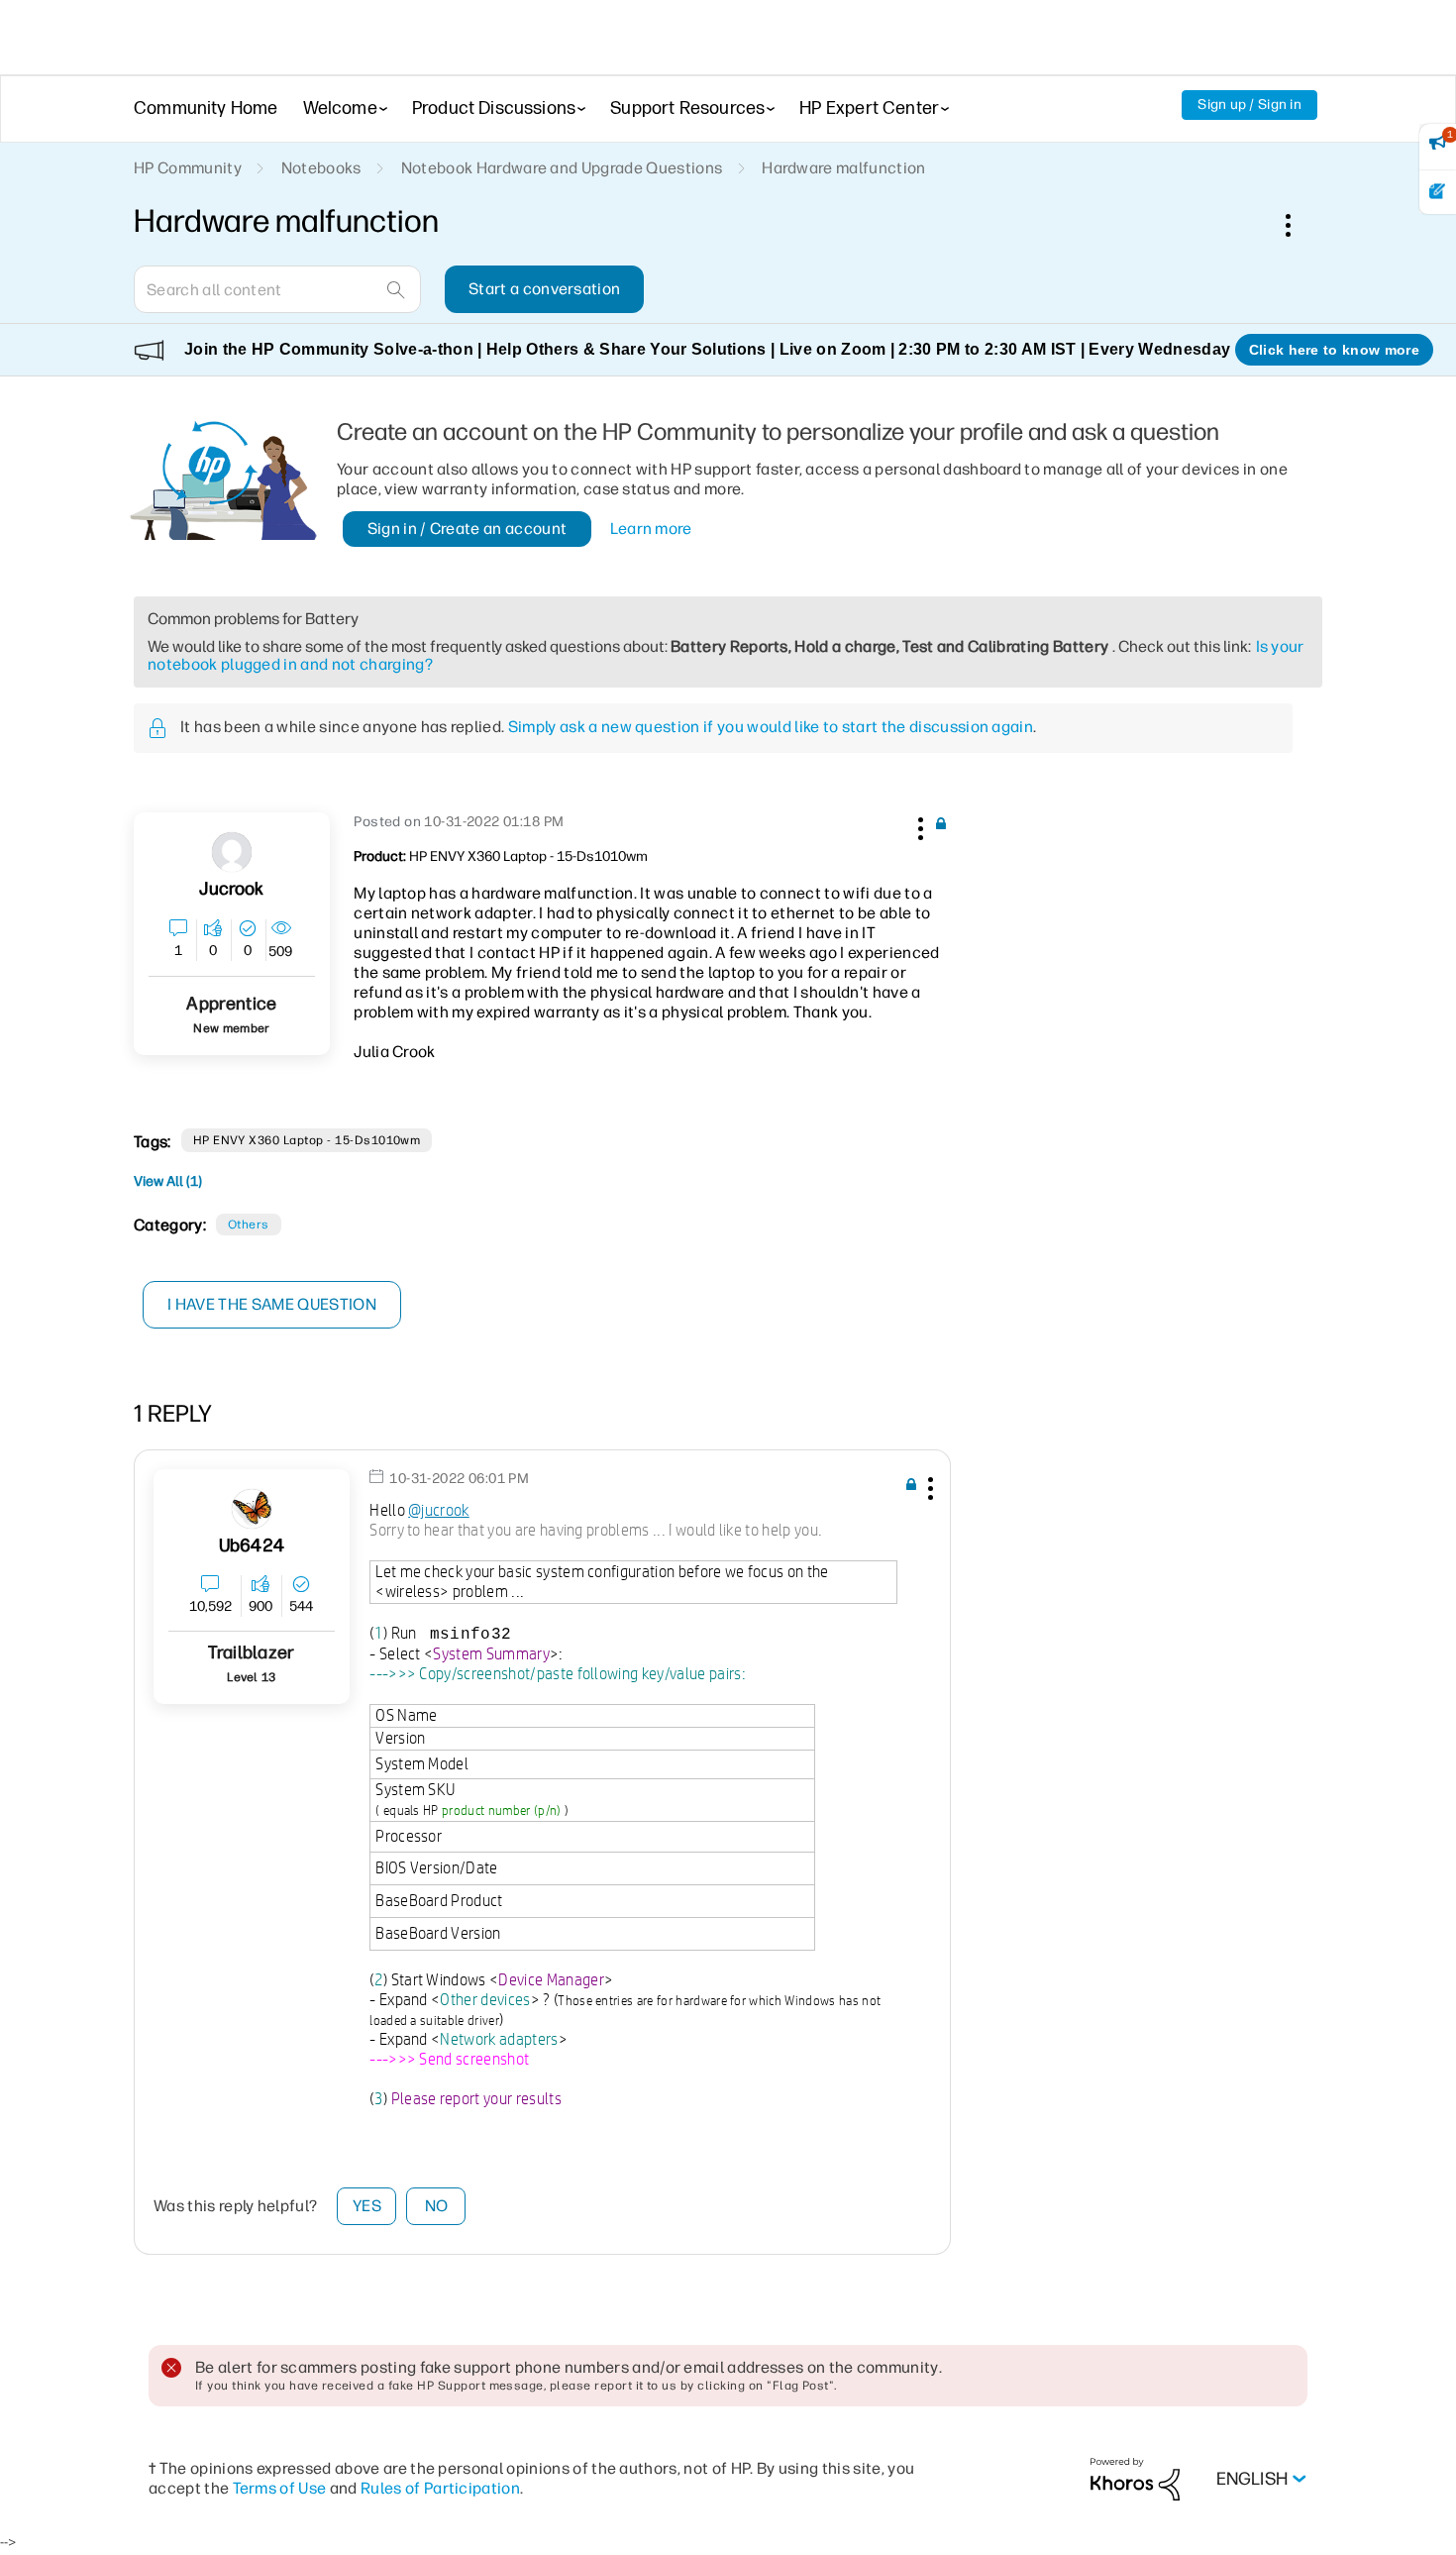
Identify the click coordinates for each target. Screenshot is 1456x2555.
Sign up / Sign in (1249, 105)
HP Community (188, 168)
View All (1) (168, 1181)
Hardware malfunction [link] (843, 168)
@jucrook (439, 1510)
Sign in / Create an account (468, 529)
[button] (918, 825)
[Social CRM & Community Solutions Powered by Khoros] (1135, 2478)
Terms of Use (280, 2488)
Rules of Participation (440, 2488)
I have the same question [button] (272, 1304)
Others (249, 1224)
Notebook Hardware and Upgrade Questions (562, 168)
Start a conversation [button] (544, 289)
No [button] (437, 2206)
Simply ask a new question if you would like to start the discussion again (771, 727)
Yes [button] (367, 2206)
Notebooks (321, 168)
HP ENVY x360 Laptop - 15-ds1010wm (307, 1140)
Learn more (651, 529)
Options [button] (1299, 225)
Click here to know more (1334, 350)
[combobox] (277, 289)
